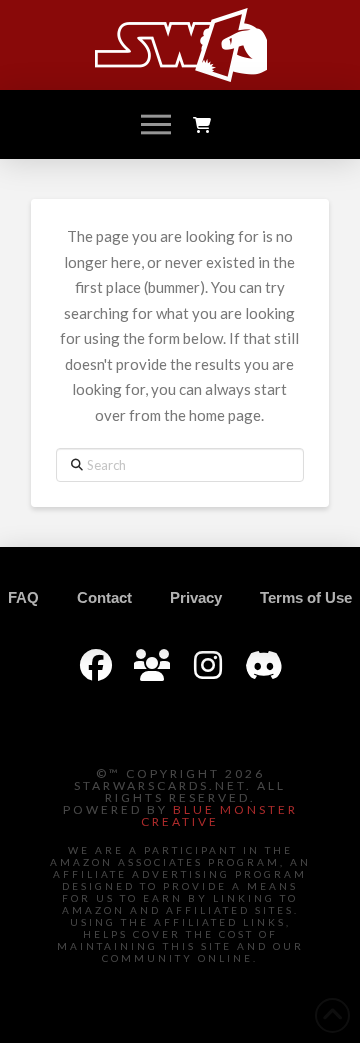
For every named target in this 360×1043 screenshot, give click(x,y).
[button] (156, 125)
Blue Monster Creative (219, 815)
